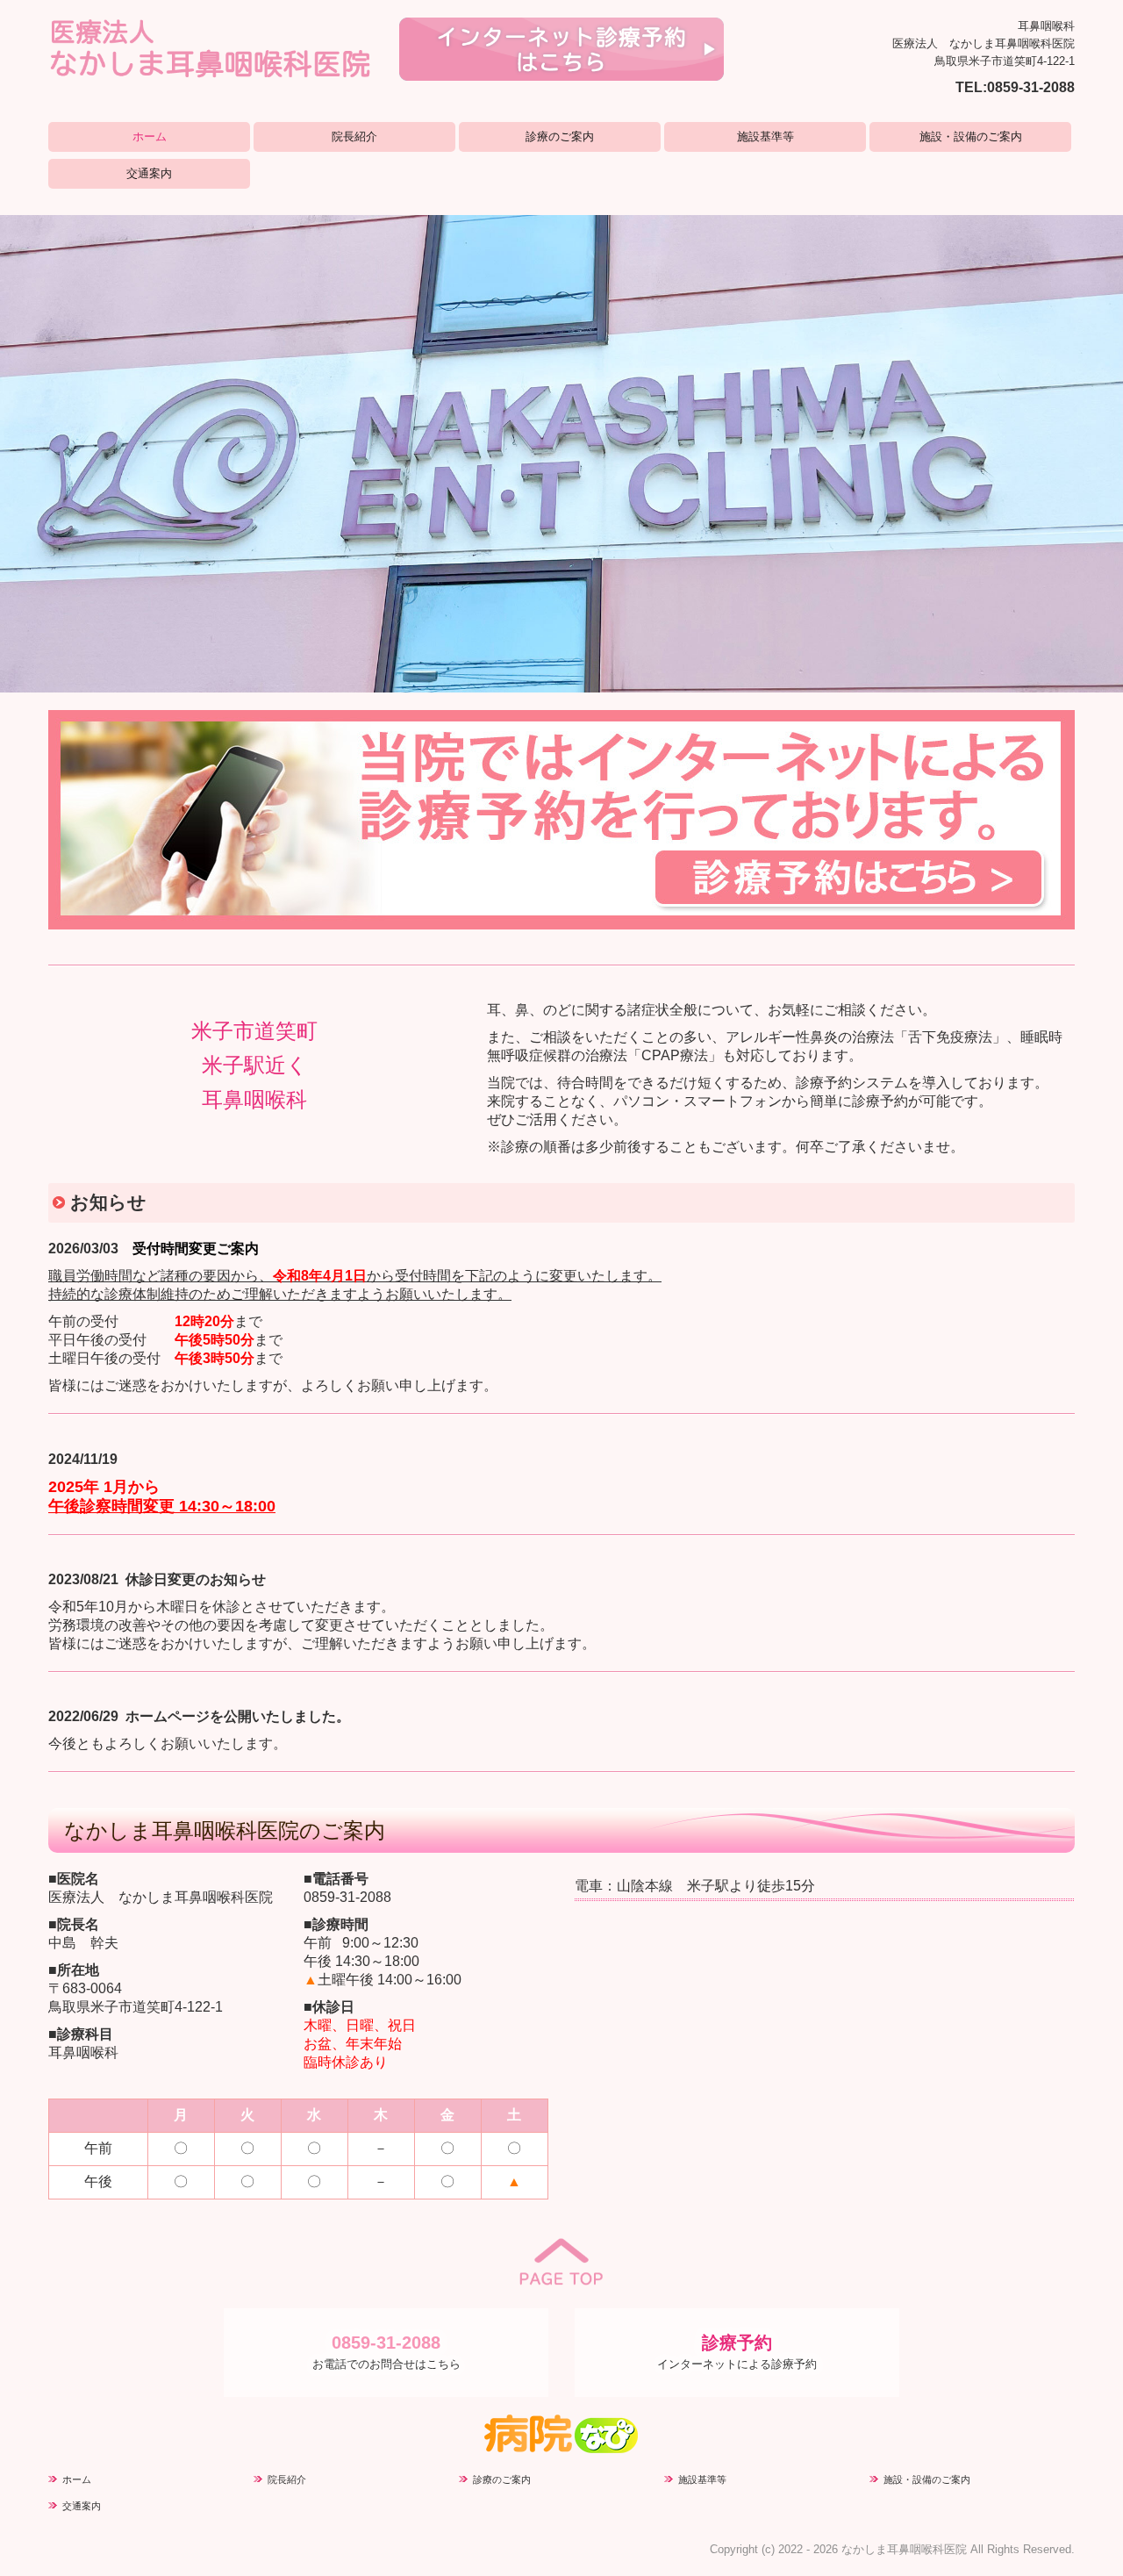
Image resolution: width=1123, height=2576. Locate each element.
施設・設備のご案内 (971, 136)
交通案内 (149, 173)
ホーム (150, 136)
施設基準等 (765, 136)
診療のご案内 (560, 136)
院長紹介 (354, 136)
